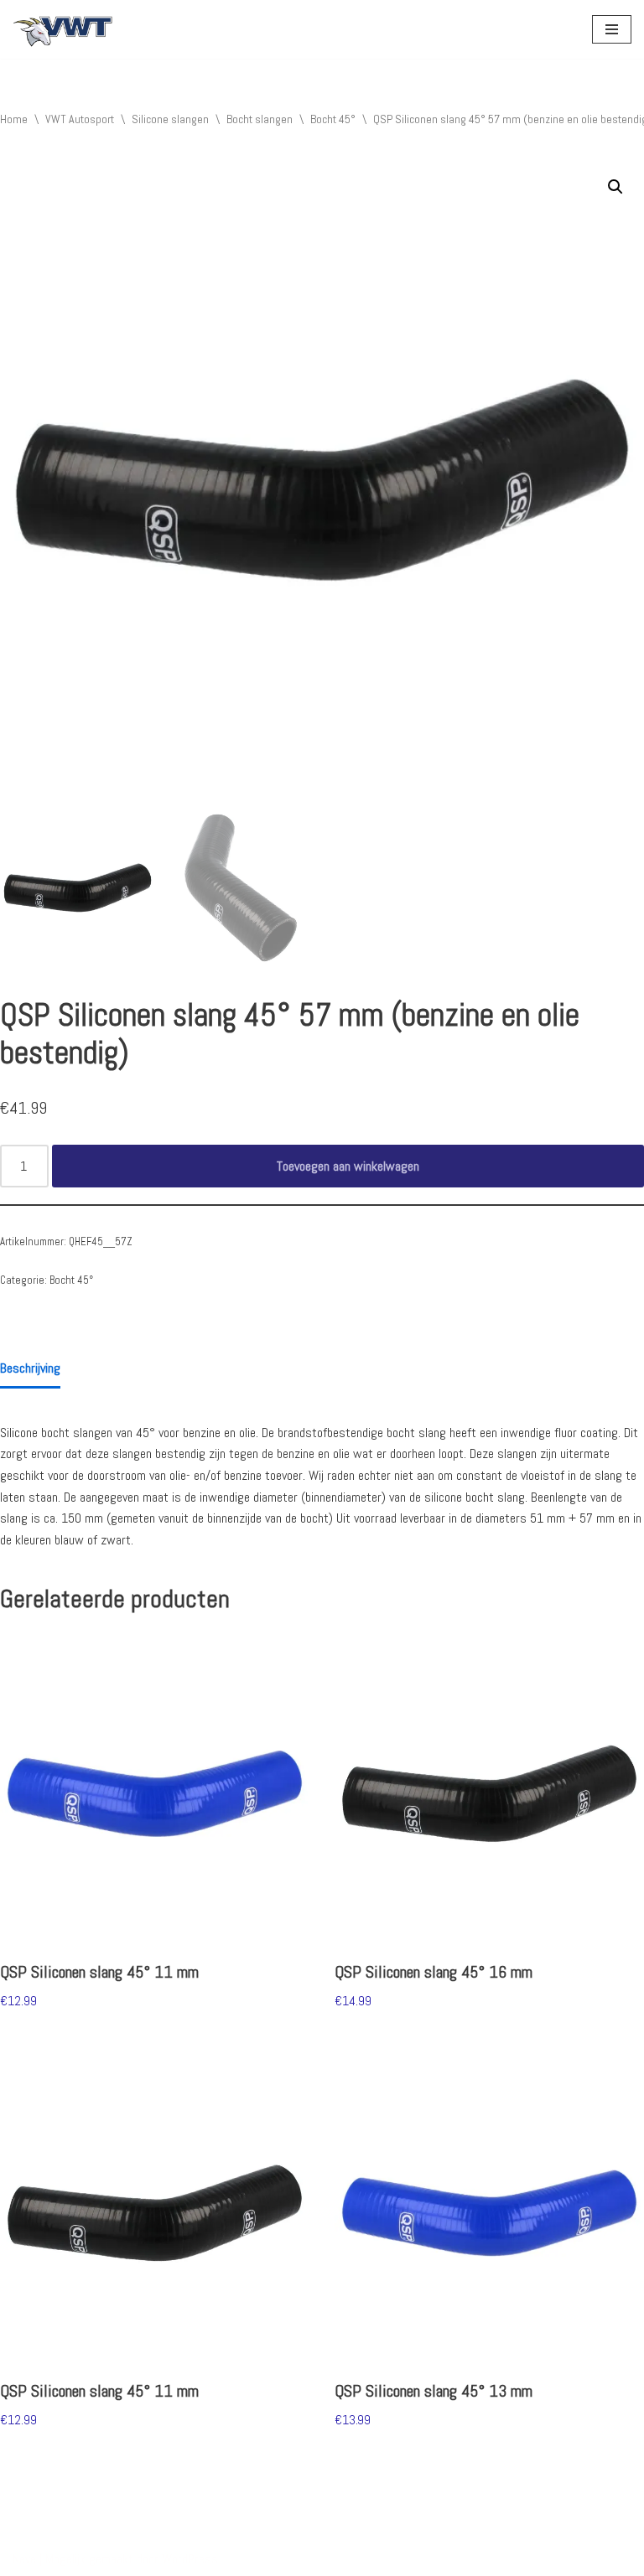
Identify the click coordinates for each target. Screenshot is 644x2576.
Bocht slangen (260, 119)
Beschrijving (30, 1368)
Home (14, 119)
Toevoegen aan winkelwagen (348, 1166)
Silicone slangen (170, 119)
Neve (24, 2559)
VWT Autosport (80, 119)
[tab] (30, 1370)
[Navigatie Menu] (612, 29)
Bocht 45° (333, 119)
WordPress (190, 2559)
